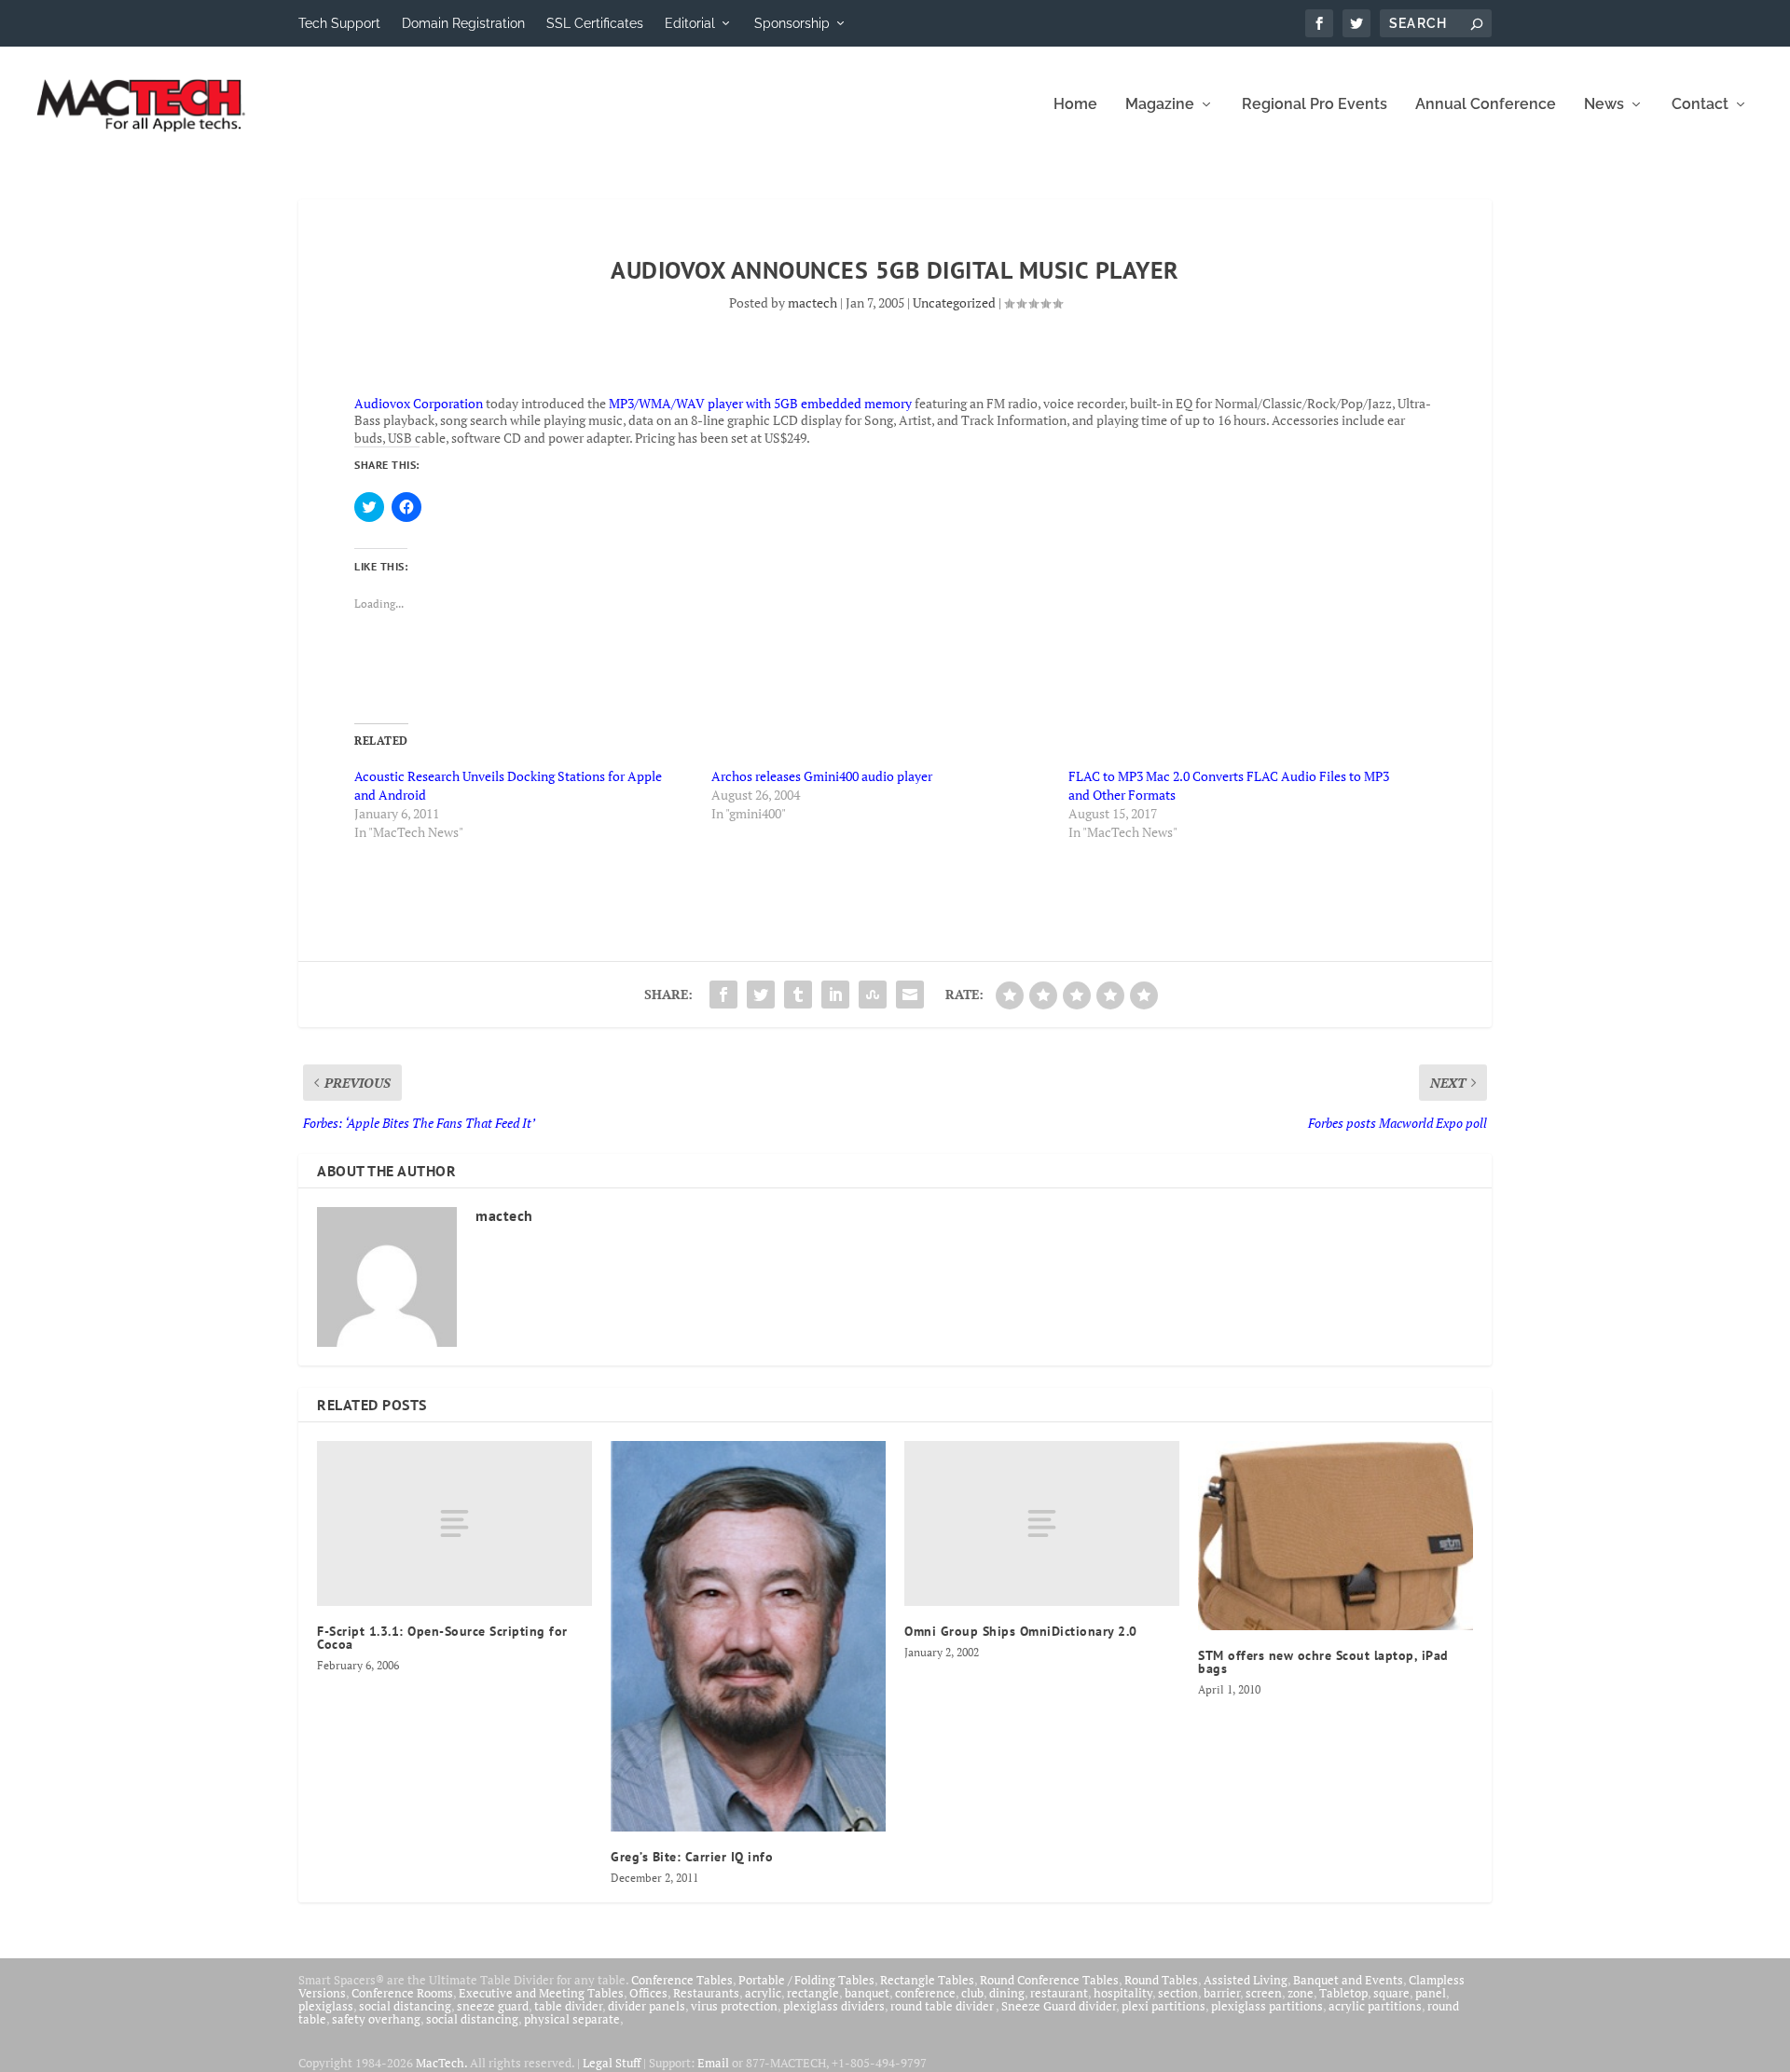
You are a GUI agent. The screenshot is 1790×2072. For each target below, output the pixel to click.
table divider (568, 2006)
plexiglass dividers (834, 2006)
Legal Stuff (612, 2063)
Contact (1700, 105)
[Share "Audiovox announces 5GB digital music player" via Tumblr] (798, 995)
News (1604, 105)
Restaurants (706, 1993)
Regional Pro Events (1315, 105)
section (1178, 1993)
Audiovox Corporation (419, 403)
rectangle (813, 1993)
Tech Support (339, 23)
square (1391, 1993)
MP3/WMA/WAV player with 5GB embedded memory (760, 403)
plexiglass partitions (1267, 2006)
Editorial (690, 23)
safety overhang (376, 2019)
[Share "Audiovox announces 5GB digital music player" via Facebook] (723, 995)
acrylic (763, 1993)
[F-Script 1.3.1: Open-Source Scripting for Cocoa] (454, 1523)
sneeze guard (493, 2006)
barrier (1222, 1993)
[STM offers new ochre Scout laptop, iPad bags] (1336, 1536)
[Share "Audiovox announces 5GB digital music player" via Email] (910, 995)
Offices (648, 1993)
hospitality (1123, 1993)
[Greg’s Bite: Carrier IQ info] (748, 1637)
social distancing (405, 2006)
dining (1007, 1993)
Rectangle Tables (927, 1980)
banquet (867, 1993)
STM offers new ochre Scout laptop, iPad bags (1323, 1662)
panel (1431, 1993)
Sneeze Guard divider (1059, 2006)
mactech (812, 302)
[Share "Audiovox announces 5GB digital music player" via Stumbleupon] (873, 995)
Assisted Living (1246, 1980)
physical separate (572, 2019)
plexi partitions (1163, 2006)
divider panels (647, 2006)
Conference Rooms (402, 1993)
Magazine (1160, 105)
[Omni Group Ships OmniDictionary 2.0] (1042, 1523)
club (972, 1993)
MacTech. (441, 2063)
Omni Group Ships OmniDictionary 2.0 (1021, 1631)
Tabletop (1343, 1993)
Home (1075, 105)
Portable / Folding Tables (806, 1980)
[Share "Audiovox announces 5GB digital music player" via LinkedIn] (835, 995)
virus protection (734, 2006)
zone (1301, 1993)
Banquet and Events (1348, 1980)
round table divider (943, 2006)
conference (925, 1993)
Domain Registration (463, 23)
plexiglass (326, 2006)
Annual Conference (1486, 105)
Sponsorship (792, 23)
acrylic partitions (1375, 2006)
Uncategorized (954, 302)
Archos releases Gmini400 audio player (822, 776)
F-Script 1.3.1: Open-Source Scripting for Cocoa (442, 1638)
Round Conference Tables (1049, 1980)
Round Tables (1161, 1980)
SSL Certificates (595, 23)
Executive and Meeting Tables (541, 1993)
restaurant (1059, 1993)
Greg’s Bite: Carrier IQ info (692, 1857)
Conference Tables (682, 1980)
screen (1264, 1993)
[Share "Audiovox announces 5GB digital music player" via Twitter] (761, 995)
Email (713, 2063)
